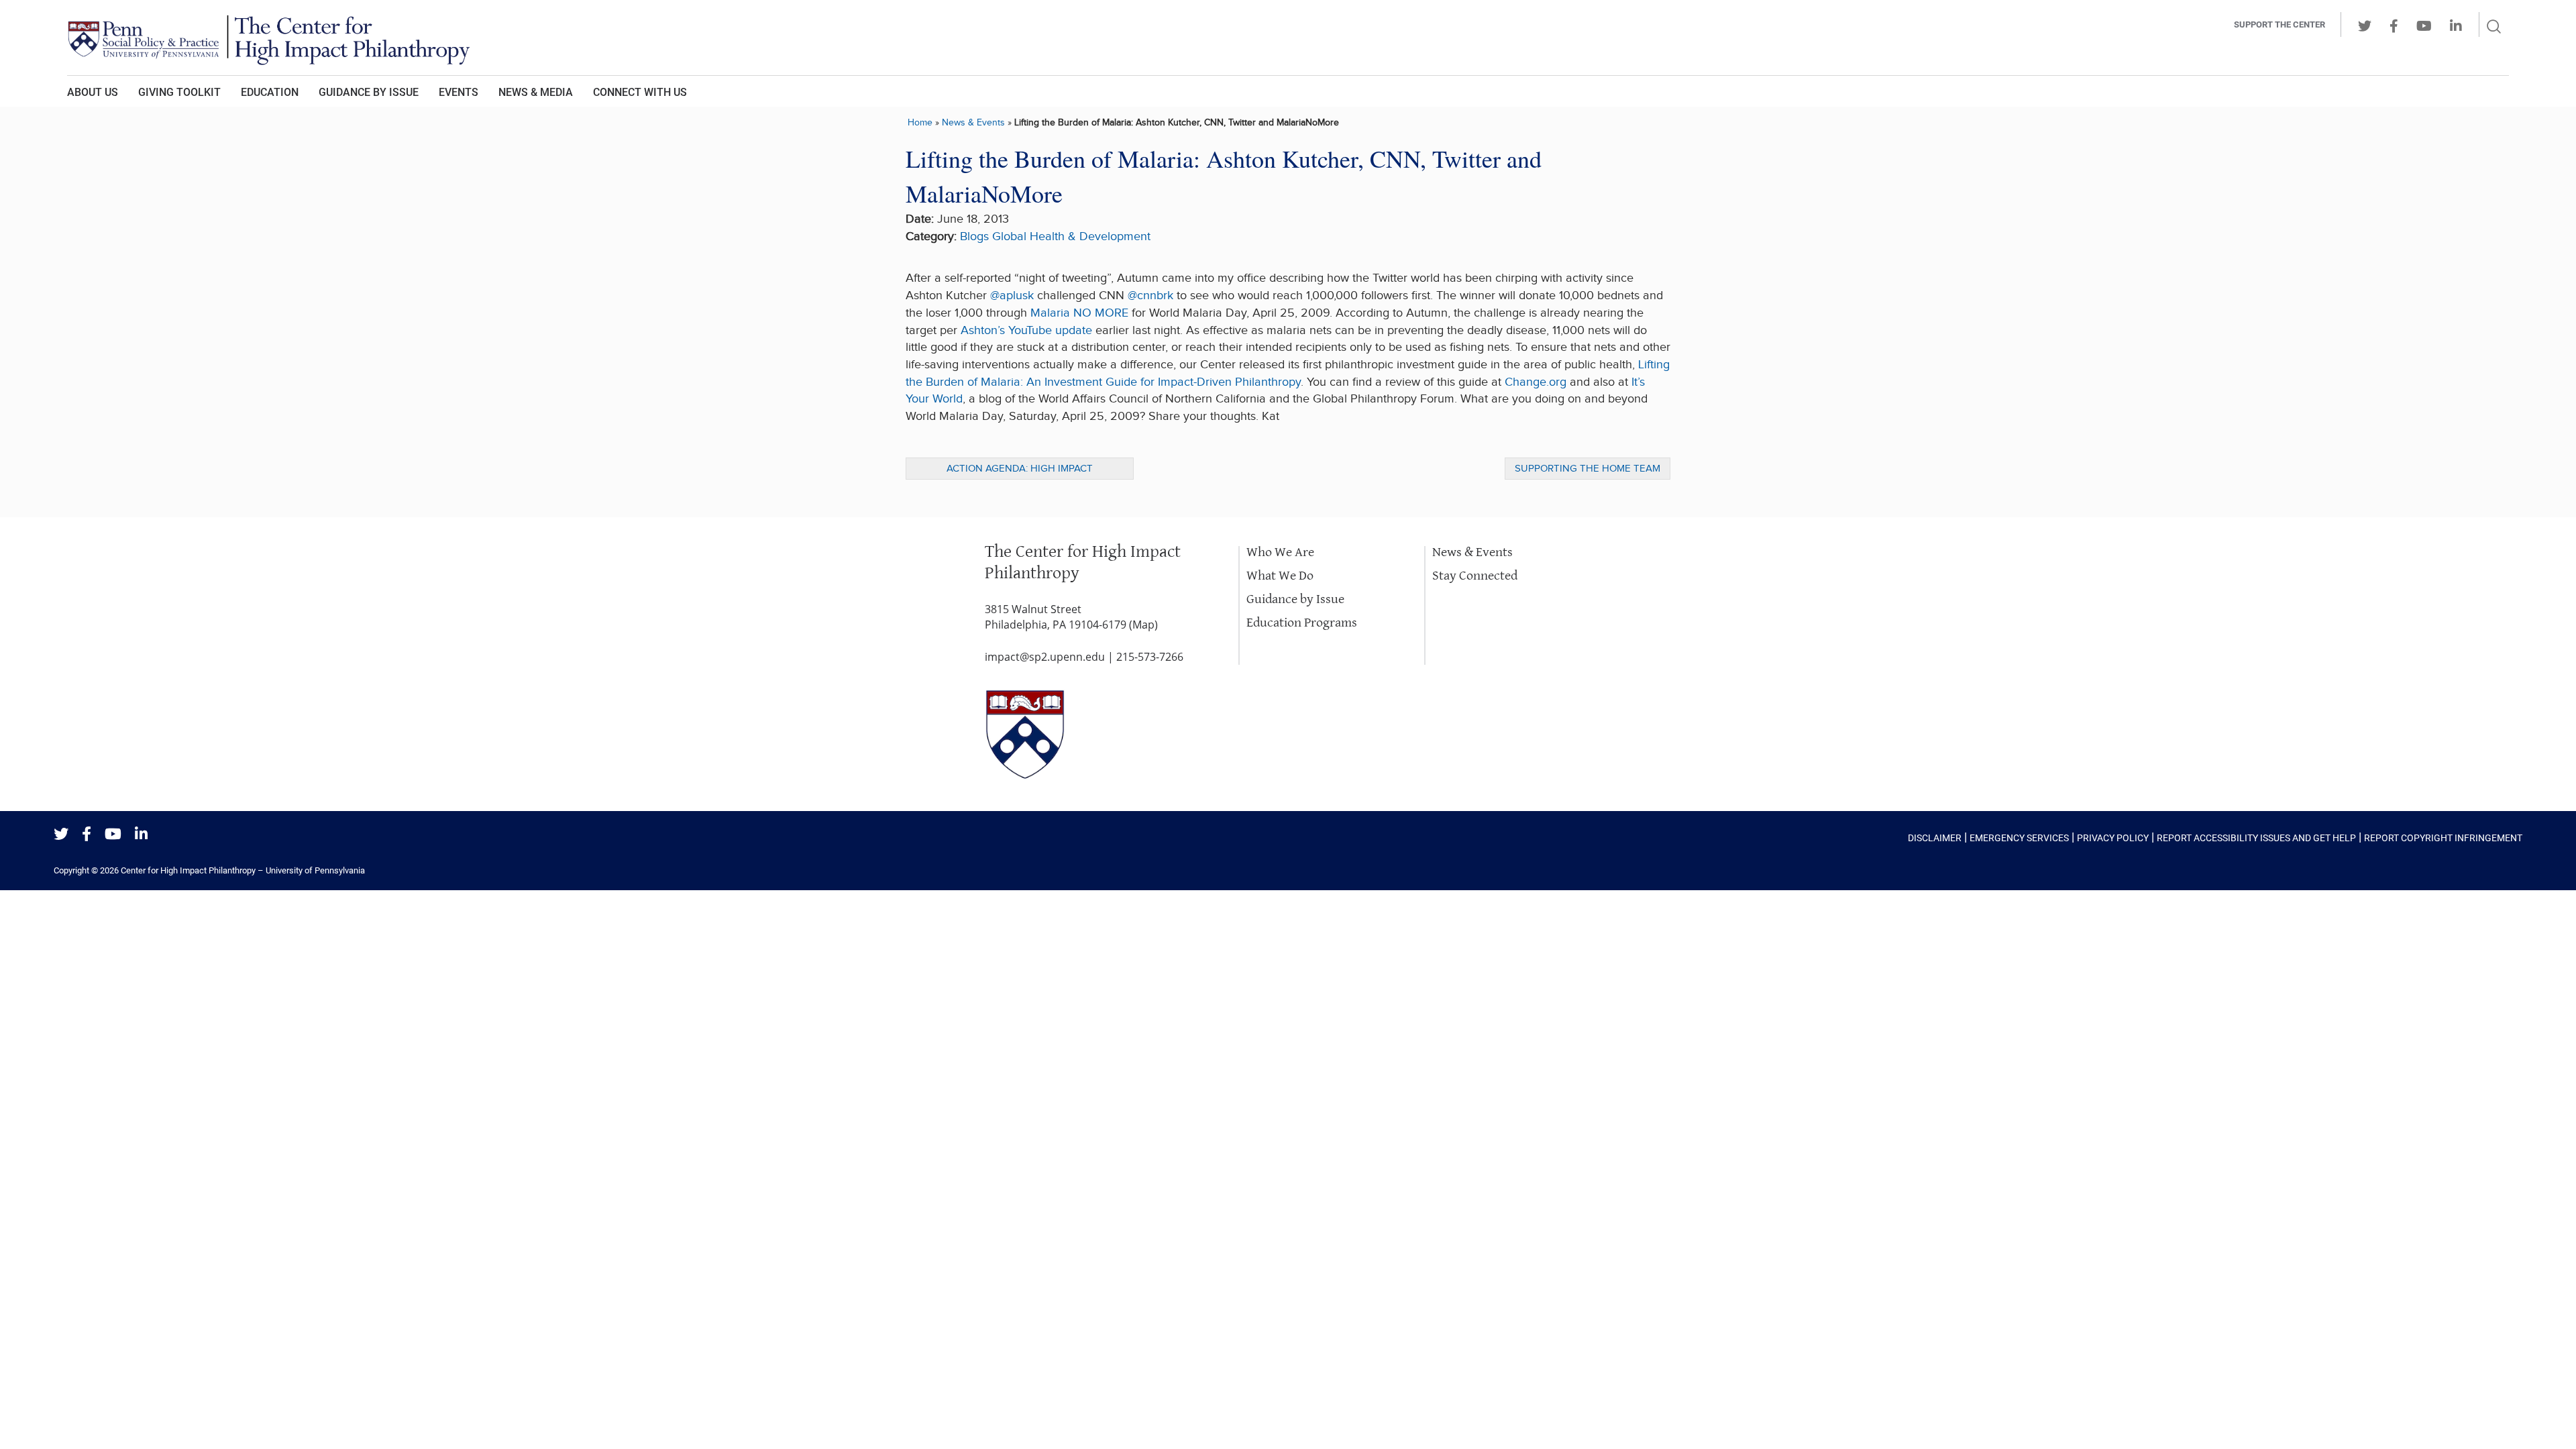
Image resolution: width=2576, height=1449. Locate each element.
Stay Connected (1475, 576)
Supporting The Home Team (1588, 469)
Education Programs (1302, 623)
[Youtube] (113, 835)
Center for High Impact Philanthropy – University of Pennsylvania (243, 870)
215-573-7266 (1150, 657)
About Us (93, 92)
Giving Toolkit (179, 92)
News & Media (536, 92)
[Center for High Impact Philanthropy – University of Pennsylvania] (1104, 38)
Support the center (2279, 24)
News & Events (973, 122)
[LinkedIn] (141, 835)
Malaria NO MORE (1079, 313)
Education (270, 92)
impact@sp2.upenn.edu (1045, 657)
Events (459, 92)
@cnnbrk (1150, 296)
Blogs (974, 236)
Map (1143, 625)
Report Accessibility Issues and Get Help (2256, 838)
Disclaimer (1935, 838)
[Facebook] (87, 835)
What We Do (1280, 576)
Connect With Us (640, 92)
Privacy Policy (2113, 838)
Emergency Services (2019, 838)
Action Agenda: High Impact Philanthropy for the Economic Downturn (1020, 471)
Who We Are (1280, 552)
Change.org (1536, 382)
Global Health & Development (1071, 236)
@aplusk (1012, 296)
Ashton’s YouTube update (1026, 330)
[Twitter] (61, 835)
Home (920, 122)
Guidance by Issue (369, 92)
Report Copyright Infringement (2443, 838)
